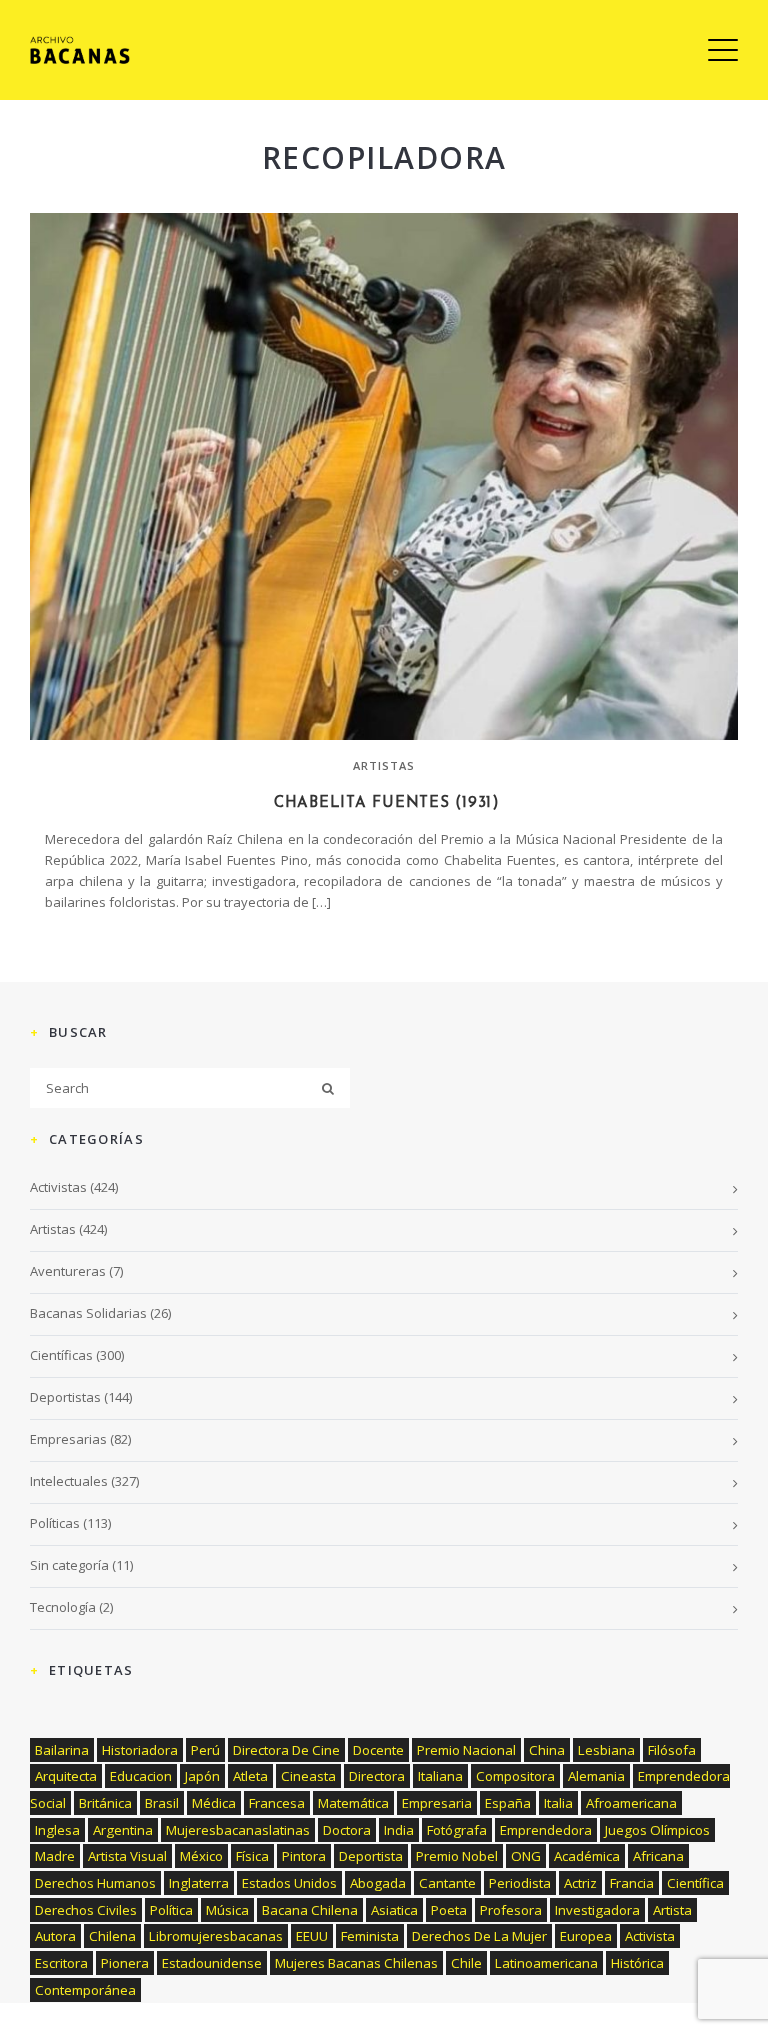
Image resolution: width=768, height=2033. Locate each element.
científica (695, 1883)
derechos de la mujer (479, 1936)
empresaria (437, 1803)
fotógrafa (457, 1830)
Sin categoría (69, 1565)
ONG (526, 1856)
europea (586, 1936)
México (201, 1856)
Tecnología (63, 1607)
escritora (61, 1963)
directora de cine (286, 1750)
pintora (304, 1856)
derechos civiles (86, 1910)
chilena (112, 1936)
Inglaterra (199, 1883)
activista (650, 1936)
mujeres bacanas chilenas (356, 1963)
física (252, 1856)
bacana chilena (310, 1910)
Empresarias (68, 1439)
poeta (449, 1910)
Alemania (596, 1776)
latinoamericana (546, 1963)
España (508, 1803)
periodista (520, 1883)
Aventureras (68, 1271)
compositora (515, 1776)
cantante (447, 1883)
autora (55, 1936)
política (171, 1910)
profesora (511, 1910)
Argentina (123, 1830)
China (547, 1750)
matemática (353, 1803)
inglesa (57, 1830)
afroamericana (631, 1803)
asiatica (394, 1910)
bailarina (62, 1750)
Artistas (384, 765)
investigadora (597, 1910)
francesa (277, 1803)
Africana (658, 1856)
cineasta (308, 1776)
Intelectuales (69, 1481)
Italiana (440, 1776)
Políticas (55, 1523)
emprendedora (546, 1830)
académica (587, 1856)
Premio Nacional (466, 1750)
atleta (250, 1776)
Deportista (371, 1856)
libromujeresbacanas (216, 1936)
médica (214, 1803)
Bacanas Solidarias (88, 1313)
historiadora (140, 1750)
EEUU (312, 1936)
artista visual (127, 1856)
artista (672, 1910)
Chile (466, 1963)
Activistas (58, 1187)
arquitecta (66, 1776)
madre (55, 1856)
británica (105, 1803)
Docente (378, 1750)
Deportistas (65, 1397)
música (227, 1910)
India (399, 1830)
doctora (347, 1830)
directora (377, 1776)
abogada (378, 1883)
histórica (637, 1963)
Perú (205, 1750)
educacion (141, 1776)
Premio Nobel (457, 1856)
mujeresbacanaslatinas (238, 1830)
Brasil (162, 1803)
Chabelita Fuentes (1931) (384, 803)
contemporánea (85, 1990)
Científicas (61, 1355)
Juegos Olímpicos (657, 1830)
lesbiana (606, 1750)
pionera (125, 1963)
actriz (580, 1883)
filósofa (672, 1750)
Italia (558, 1803)
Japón (202, 1776)
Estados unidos (289, 1883)
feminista (370, 1936)
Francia (632, 1883)
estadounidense (212, 1963)
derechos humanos (95, 1883)
